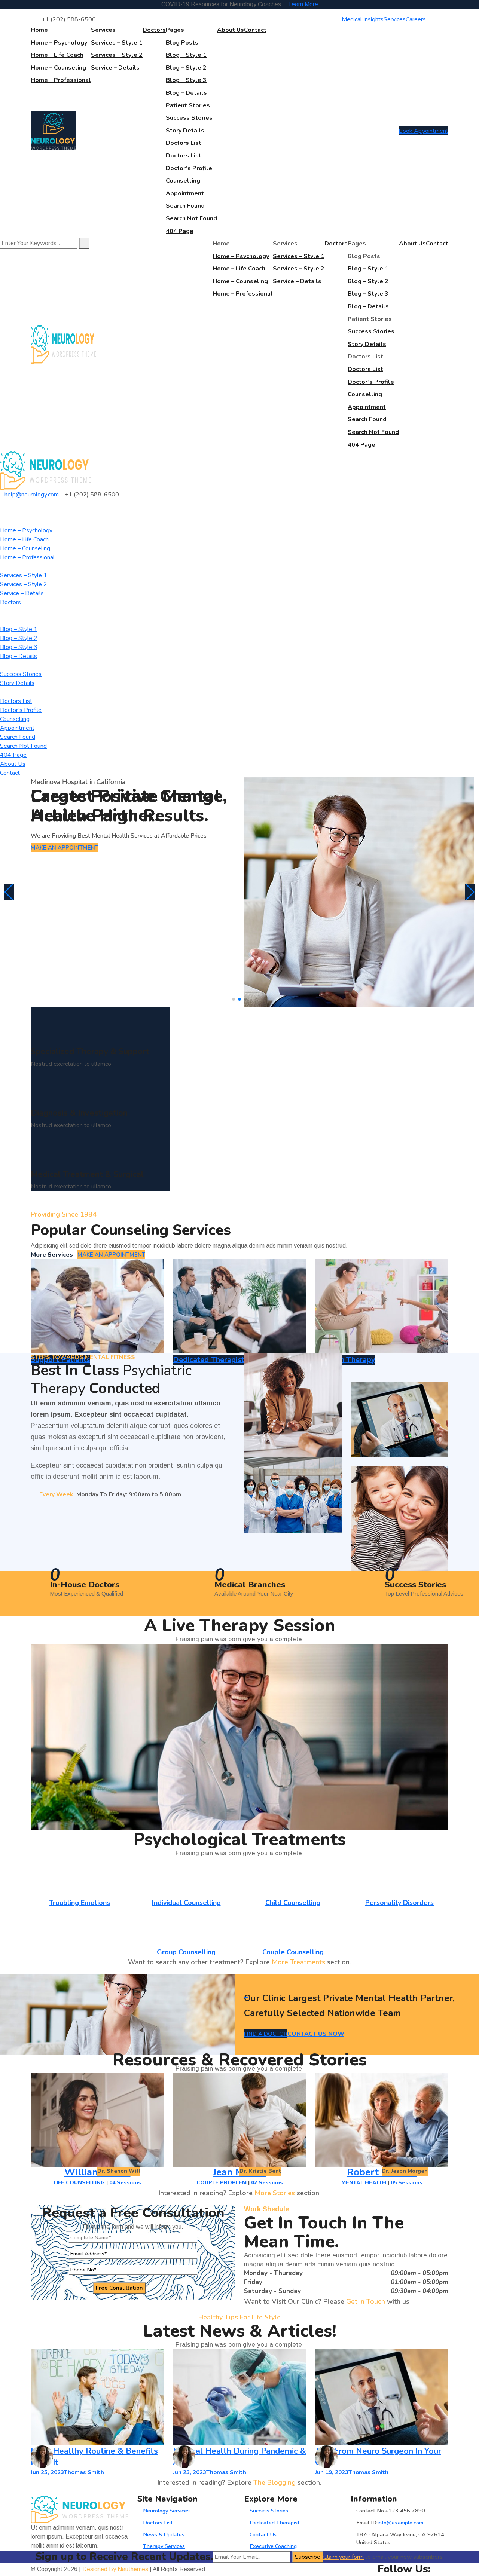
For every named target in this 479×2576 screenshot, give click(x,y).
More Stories (275, 2193)
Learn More (303, 4)
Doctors (154, 30)
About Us (231, 30)
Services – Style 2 (117, 55)
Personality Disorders (399, 1903)
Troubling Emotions (80, 1903)
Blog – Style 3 (186, 80)
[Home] (46, 470)
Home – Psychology (59, 43)
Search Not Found (191, 218)
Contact (255, 30)
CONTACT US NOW (316, 2034)
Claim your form (344, 2557)
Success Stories (189, 118)
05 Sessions (407, 2183)
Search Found (185, 206)
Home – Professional (61, 80)
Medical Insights (363, 19)
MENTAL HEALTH (364, 2183)
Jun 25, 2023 (47, 2472)
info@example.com (400, 2523)
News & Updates (164, 2534)
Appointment (185, 193)
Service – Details (115, 68)
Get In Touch (366, 2301)
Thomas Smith (84, 2472)
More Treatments (298, 1962)
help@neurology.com (32, 495)
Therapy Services (164, 2546)
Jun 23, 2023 (190, 2472)
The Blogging (274, 2482)
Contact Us (263, 2534)
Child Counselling (293, 1903)
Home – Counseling (58, 68)
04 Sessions (125, 2183)
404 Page (180, 231)
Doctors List (184, 156)
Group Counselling (186, 1952)
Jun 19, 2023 (332, 2472)
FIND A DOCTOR (266, 2034)
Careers (416, 19)
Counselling (183, 181)
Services (395, 19)
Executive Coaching (273, 2546)
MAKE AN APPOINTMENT (65, 848)
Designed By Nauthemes (115, 2569)
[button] (234, 999)
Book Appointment (423, 131)
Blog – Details (186, 93)
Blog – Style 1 (186, 55)
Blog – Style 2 (186, 68)
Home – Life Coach (57, 55)
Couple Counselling (293, 1952)
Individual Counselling (186, 1903)
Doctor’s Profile (189, 168)
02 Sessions (267, 2183)
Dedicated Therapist (275, 2523)
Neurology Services (166, 2511)
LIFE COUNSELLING (79, 2183)
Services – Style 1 (117, 43)
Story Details (185, 131)
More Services (52, 1255)
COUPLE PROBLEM (222, 2183)
